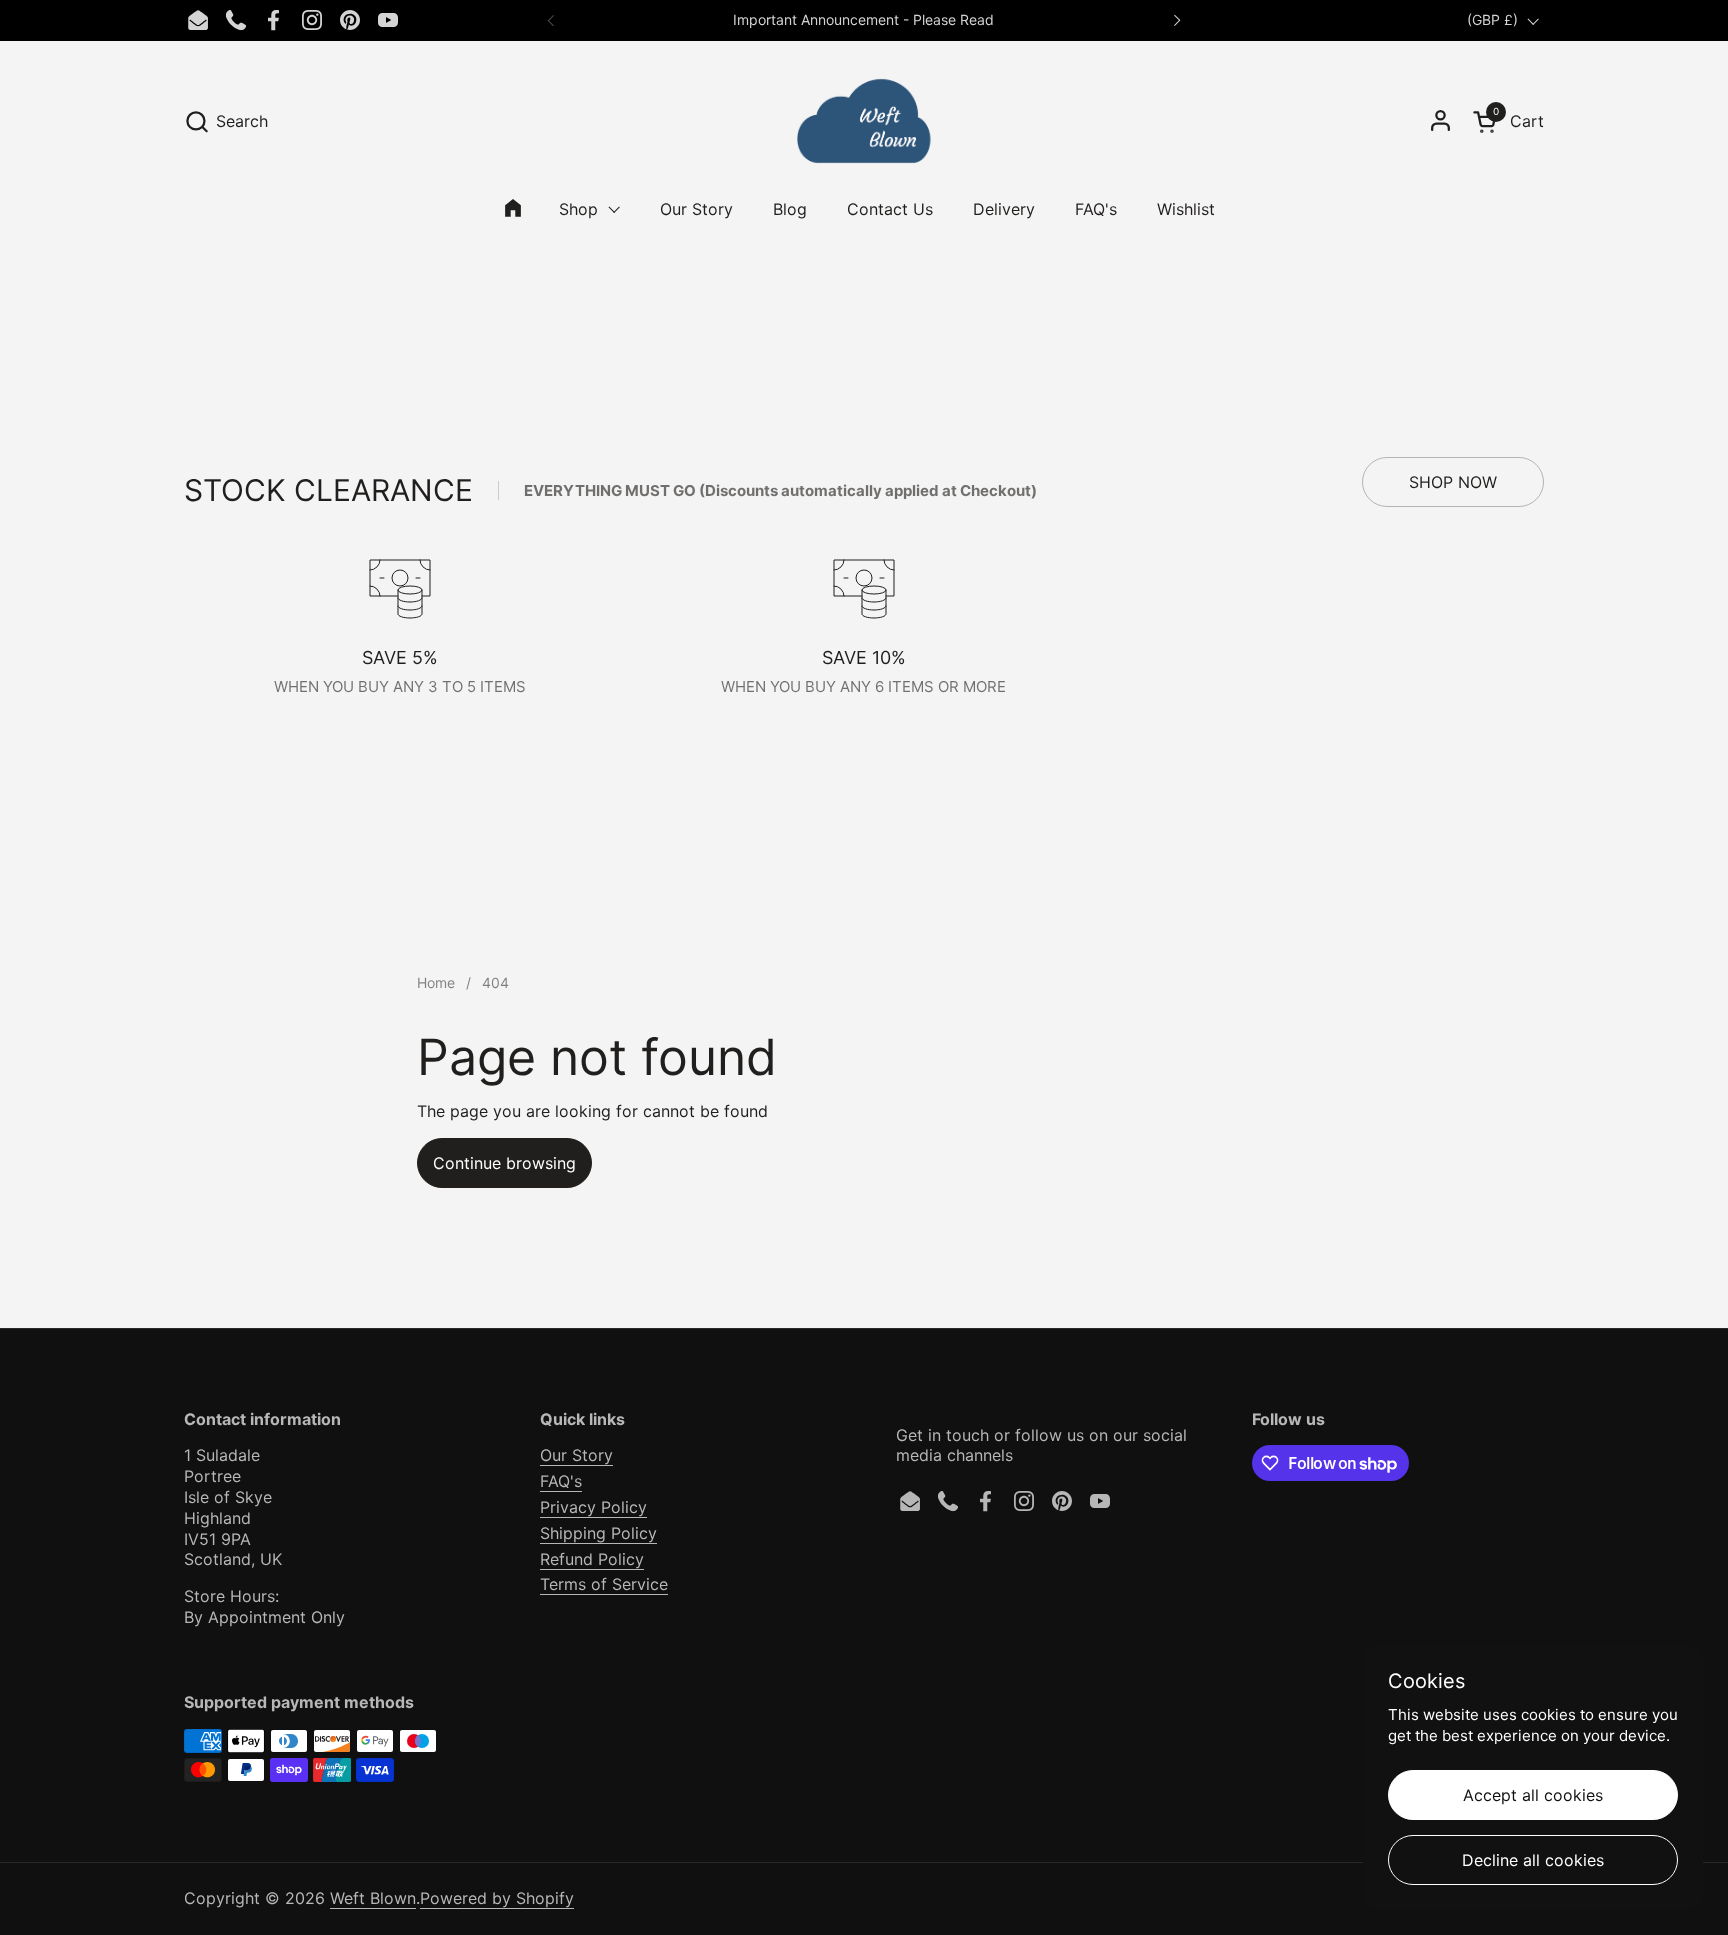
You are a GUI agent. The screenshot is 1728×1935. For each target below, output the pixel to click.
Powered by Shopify (497, 1898)
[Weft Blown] (863, 121)
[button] (226, 121)
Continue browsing (504, 1163)
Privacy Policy (593, 1507)
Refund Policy (592, 1559)
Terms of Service (604, 1584)
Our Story (576, 1455)
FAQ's (561, 1481)
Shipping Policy (598, 1533)
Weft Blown (373, 1898)
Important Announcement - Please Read (863, 19)
